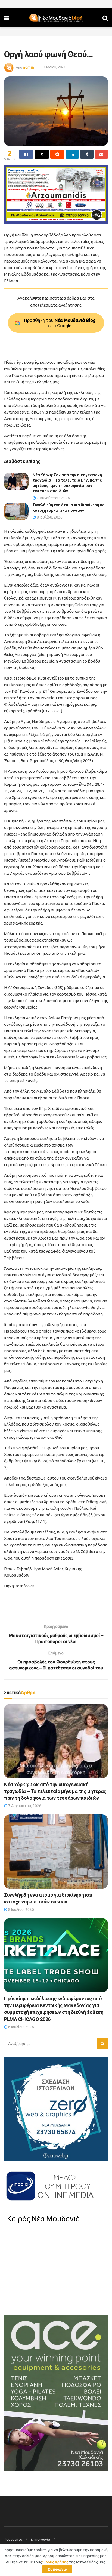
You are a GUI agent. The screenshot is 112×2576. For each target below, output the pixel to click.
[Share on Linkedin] (72, 154)
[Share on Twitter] (42, 154)
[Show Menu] (7, 18)
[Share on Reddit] (57, 154)
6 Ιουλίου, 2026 (21, 2027)
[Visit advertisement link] (56, 194)
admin (29, 67)
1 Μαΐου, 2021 (55, 67)
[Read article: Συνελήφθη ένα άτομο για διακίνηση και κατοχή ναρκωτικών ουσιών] (16, 511)
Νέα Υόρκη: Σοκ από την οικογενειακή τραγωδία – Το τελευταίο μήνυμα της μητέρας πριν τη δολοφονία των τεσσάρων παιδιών (55, 1791)
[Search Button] (105, 18)
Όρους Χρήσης (55, 2562)
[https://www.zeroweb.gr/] (56, 2109)
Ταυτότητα (13, 2539)
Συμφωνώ (57, 2569)
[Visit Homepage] (56, 18)
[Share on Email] (101, 154)
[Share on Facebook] (26, 154)
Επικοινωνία (40, 2539)
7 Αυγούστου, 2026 (53, 498)
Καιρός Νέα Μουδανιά (43, 2219)
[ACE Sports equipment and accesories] (56, 2393)
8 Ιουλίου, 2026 (49, 517)
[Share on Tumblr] (87, 154)
